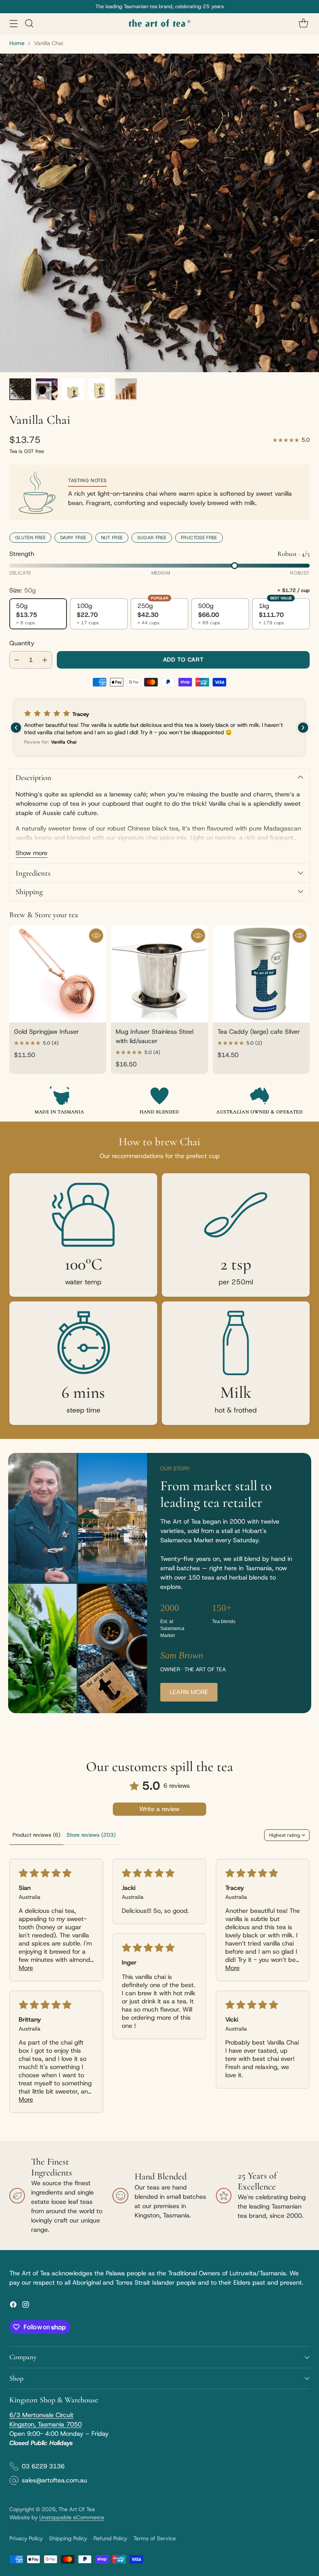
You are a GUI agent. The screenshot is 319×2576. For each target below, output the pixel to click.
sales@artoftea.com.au (54, 2480)
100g (88, 614)
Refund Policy (110, 2538)
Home (17, 43)
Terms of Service (155, 2538)
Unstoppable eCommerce (72, 2517)
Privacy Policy (26, 2538)
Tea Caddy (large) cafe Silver (259, 1032)
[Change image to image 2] (47, 389)
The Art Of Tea (77, 2509)
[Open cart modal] (303, 23)
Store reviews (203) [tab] (91, 1835)
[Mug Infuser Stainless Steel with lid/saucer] (159, 974)
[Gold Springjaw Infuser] (58, 974)
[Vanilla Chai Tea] (159, 213)
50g (26, 614)
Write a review (159, 1809)
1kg (275, 612)
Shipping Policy (68, 2538)
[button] (159, 727)
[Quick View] (96, 935)
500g (209, 614)
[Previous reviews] (16, 728)
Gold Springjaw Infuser (46, 1032)
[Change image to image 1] (20, 389)
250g (153, 612)
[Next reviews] (303, 728)
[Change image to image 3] (73, 389)
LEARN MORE (189, 1692)
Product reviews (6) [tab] (36, 1835)
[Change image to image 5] (126, 389)
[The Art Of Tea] (159, 23)
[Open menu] (13, 23)
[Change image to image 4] (100, 389)
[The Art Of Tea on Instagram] (26, 2306)
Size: (23, 590)
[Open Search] (29, 23)
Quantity (22, 643)
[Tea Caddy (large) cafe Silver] (261, 974)
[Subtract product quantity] (17, 660)
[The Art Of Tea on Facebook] (13, 2306)
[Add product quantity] (45, 660)
